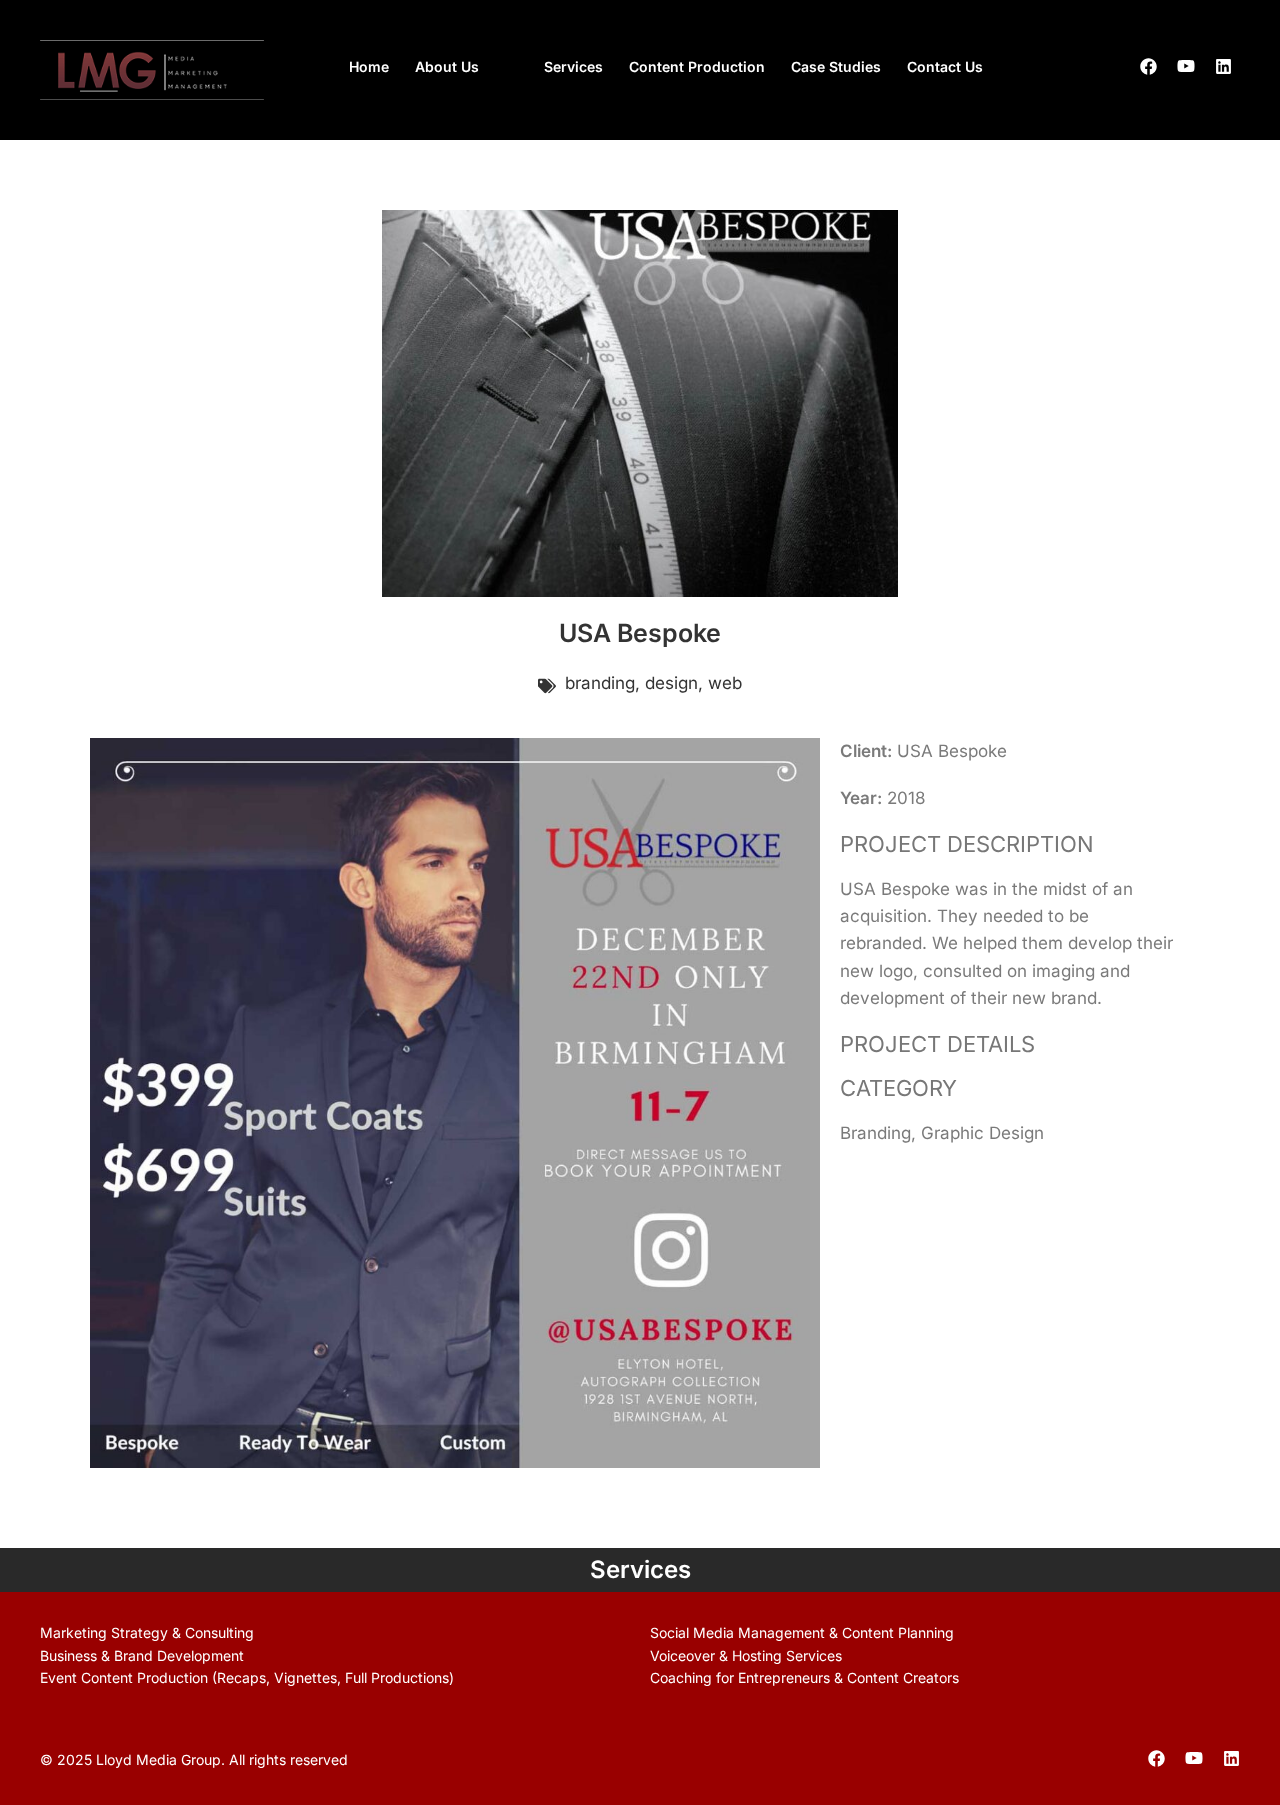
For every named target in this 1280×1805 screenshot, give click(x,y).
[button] (466, 67)
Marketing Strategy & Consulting (147, 1632)
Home (369, 66)
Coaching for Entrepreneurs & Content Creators (804, 1677)
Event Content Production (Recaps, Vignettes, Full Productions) (247, 1677)
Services (573, 66)
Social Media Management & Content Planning (802, 1632)
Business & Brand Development (142, 1655)
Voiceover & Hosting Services (746, 1655)
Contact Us (945, 66)
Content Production (697, 66)
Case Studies (836, 66)
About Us (447, 66)
